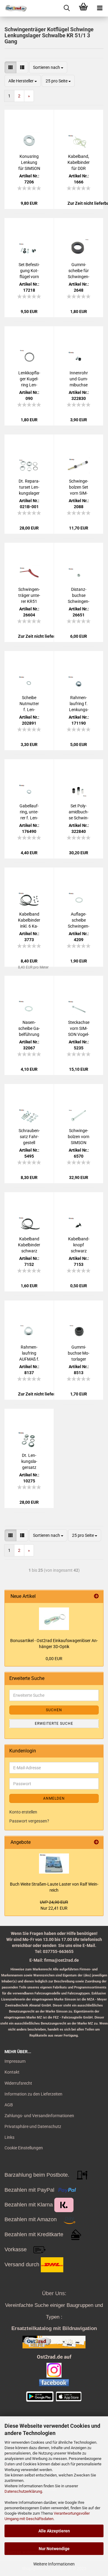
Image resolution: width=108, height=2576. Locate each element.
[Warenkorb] (83, 8)
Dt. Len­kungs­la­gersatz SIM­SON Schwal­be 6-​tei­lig (29, 1462)
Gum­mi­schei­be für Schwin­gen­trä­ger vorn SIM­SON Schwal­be (79, 271)
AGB (9, 2105)
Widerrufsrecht (18, 2083)
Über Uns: (54, 2293)
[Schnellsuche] (67, 8)
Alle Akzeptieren (54, 2531)
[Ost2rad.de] (13, 8)
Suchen (54, 1710)
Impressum (15, 2061)
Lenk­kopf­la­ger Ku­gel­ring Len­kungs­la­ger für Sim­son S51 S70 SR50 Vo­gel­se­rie (29, 379)
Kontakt (12, 2072)
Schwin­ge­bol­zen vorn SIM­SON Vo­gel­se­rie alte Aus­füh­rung (79, 1137)
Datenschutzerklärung (23, 2491)
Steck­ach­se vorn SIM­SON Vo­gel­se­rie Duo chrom (79, 1029)
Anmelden (54, 1798)
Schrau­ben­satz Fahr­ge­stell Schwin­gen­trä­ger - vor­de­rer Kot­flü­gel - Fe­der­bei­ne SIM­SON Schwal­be (29, 1137)
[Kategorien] (100, 8)
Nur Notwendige (54, 2549)
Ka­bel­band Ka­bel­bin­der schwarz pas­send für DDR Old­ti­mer (29, 1245)
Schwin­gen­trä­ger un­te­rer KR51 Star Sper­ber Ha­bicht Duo (29, 596)
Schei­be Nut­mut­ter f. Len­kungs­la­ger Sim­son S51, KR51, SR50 (29, 704)
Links (9, 2137)
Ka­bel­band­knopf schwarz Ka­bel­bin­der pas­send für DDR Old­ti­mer (79, 1245)
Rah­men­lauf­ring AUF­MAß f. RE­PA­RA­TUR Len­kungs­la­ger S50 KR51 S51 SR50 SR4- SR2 (29, 1353)
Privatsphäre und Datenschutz (33, 2126)
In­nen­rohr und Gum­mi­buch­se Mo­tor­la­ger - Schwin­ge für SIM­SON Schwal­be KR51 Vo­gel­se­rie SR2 (79, 379)
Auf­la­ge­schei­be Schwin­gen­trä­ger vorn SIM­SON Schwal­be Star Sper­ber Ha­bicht (79, 920)
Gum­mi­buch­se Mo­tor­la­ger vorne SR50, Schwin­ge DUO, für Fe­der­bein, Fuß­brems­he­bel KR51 (79, 1353)
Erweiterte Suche (54, 1724)
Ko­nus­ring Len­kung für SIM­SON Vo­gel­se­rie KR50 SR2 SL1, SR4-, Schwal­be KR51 (29, 163)
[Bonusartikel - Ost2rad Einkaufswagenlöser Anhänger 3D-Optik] (54, 1619)
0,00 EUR (54, 1659)
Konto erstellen (23, 1812)
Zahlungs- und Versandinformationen (39, 2116)
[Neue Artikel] (96, 1597)
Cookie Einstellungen (24, 2148)
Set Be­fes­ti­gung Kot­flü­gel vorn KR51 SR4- (29, 271)
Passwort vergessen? (29, 1821)
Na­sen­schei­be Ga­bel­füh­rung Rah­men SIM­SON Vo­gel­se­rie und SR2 (29, 1029)
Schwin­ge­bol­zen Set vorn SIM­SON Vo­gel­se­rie (79, 487)
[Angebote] (96, 1842)
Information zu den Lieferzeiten (33, 2094)
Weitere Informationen (54, 2564)
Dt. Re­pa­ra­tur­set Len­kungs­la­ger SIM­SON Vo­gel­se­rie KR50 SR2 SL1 (29, 487)
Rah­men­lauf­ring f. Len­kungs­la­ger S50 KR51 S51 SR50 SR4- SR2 (79, 704)
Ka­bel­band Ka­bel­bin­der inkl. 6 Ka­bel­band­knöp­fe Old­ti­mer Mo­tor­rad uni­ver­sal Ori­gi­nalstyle (29, 920)
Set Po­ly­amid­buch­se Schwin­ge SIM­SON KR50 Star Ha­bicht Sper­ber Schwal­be (79, 812)
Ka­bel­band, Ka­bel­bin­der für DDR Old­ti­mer (79, 163)
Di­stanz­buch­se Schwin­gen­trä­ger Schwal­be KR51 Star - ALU (79, 596)
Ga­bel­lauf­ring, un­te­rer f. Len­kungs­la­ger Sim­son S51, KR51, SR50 (29, 812)
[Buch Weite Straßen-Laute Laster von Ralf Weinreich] (54, 1864)
